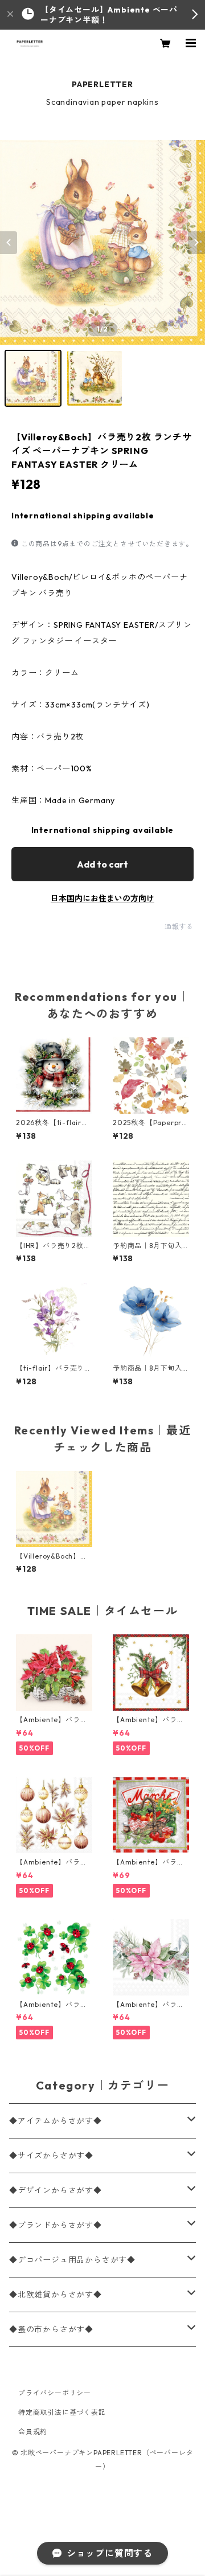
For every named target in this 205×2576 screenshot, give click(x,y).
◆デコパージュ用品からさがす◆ (72, 2260)
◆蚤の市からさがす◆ (51, 2329)
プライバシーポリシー (55, 2393)
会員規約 (33, 2432)
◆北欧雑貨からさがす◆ (56, 2295)
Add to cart (102, 864)
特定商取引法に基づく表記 (62, 2412)
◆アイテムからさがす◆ (56, 2121)
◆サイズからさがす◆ (51, 2156)
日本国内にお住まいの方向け (102, 898)
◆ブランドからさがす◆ (56, 2225)
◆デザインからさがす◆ (56, 2190)
